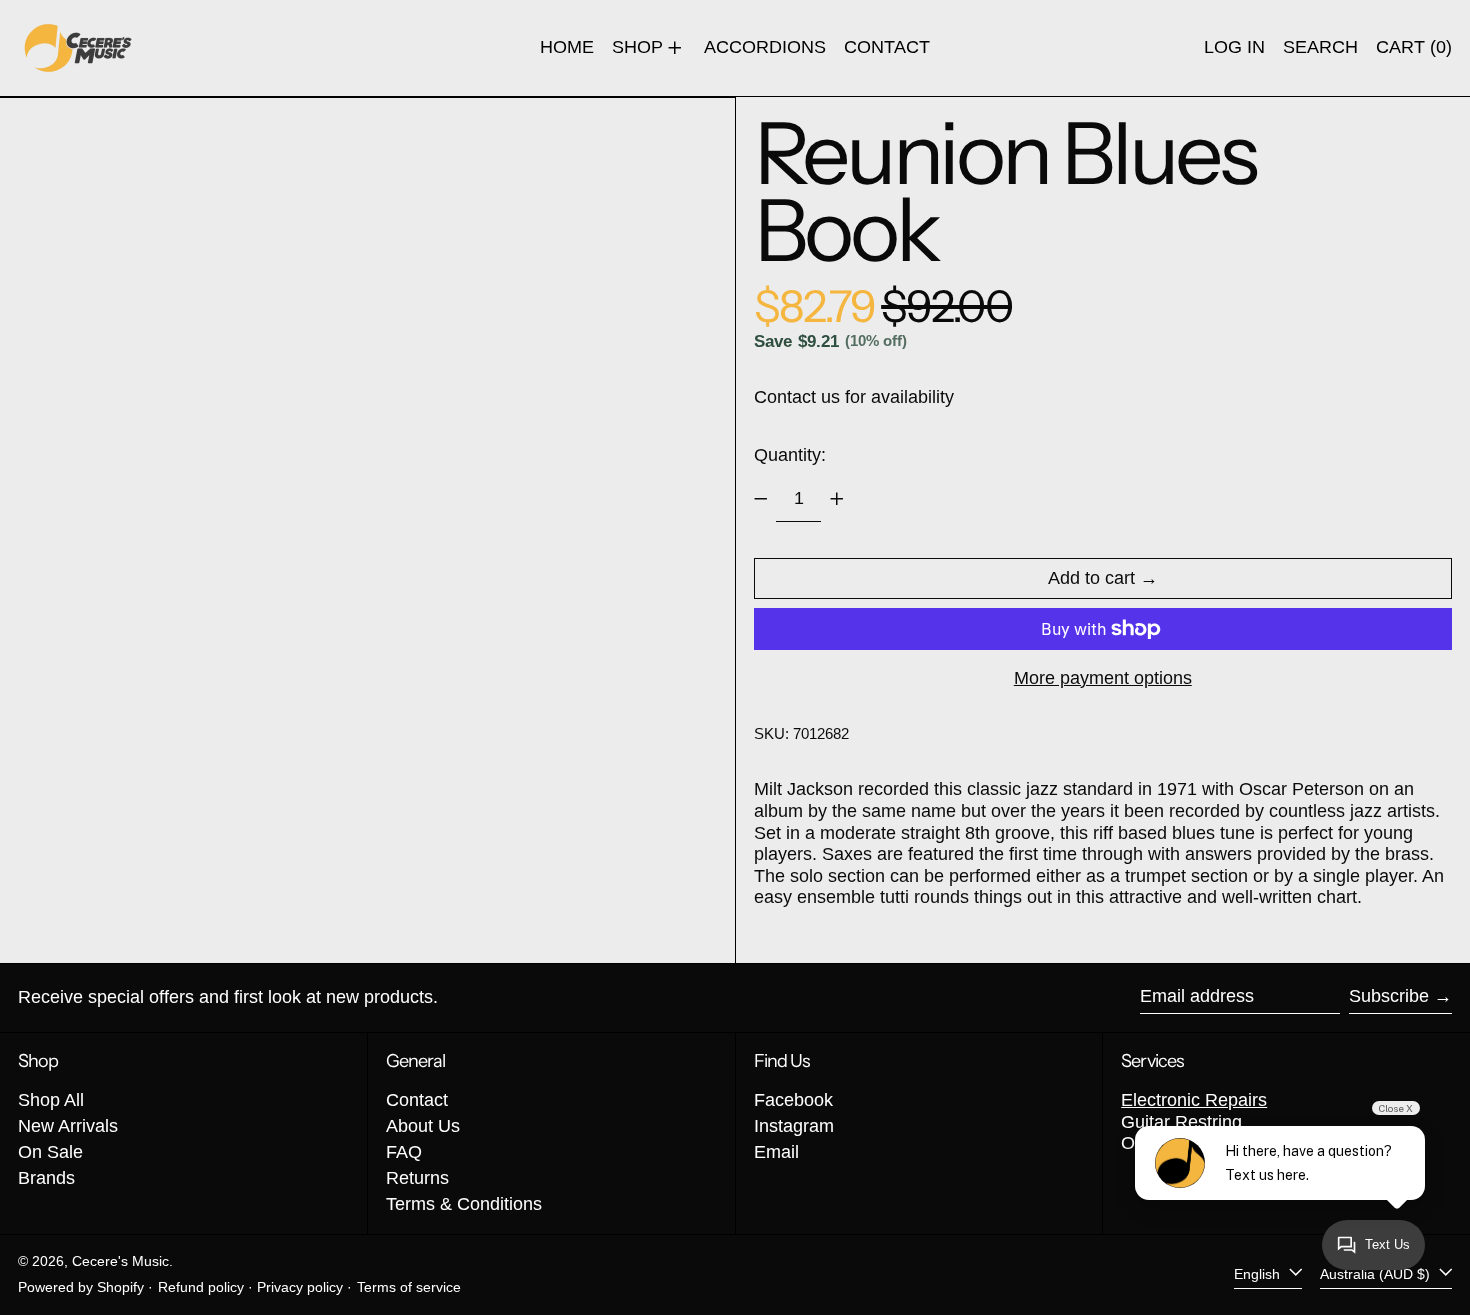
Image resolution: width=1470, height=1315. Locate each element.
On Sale (50, 1152)
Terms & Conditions (464, 1204)
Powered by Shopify (81, 1287)
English (1259, 1274)
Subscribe (1389, 996)
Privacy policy (300, 1287)
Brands (46, 1178)
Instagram (794, 1126)
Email (776, 1152)
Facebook (793, 1100)
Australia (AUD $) (1377, 1274)
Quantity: (790, 455)
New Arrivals (68, 1126)
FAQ (404, 1152)
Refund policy (201, 1287)
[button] (1320, 48)
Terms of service (409, 1287)
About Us (423, 1126)
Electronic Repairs (1194, 1100)
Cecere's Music (120, 1261)
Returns (417, 1178)
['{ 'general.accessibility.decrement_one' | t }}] (761, 499)
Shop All (51, 1100)
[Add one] (837, 499)
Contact (417, 1100)
